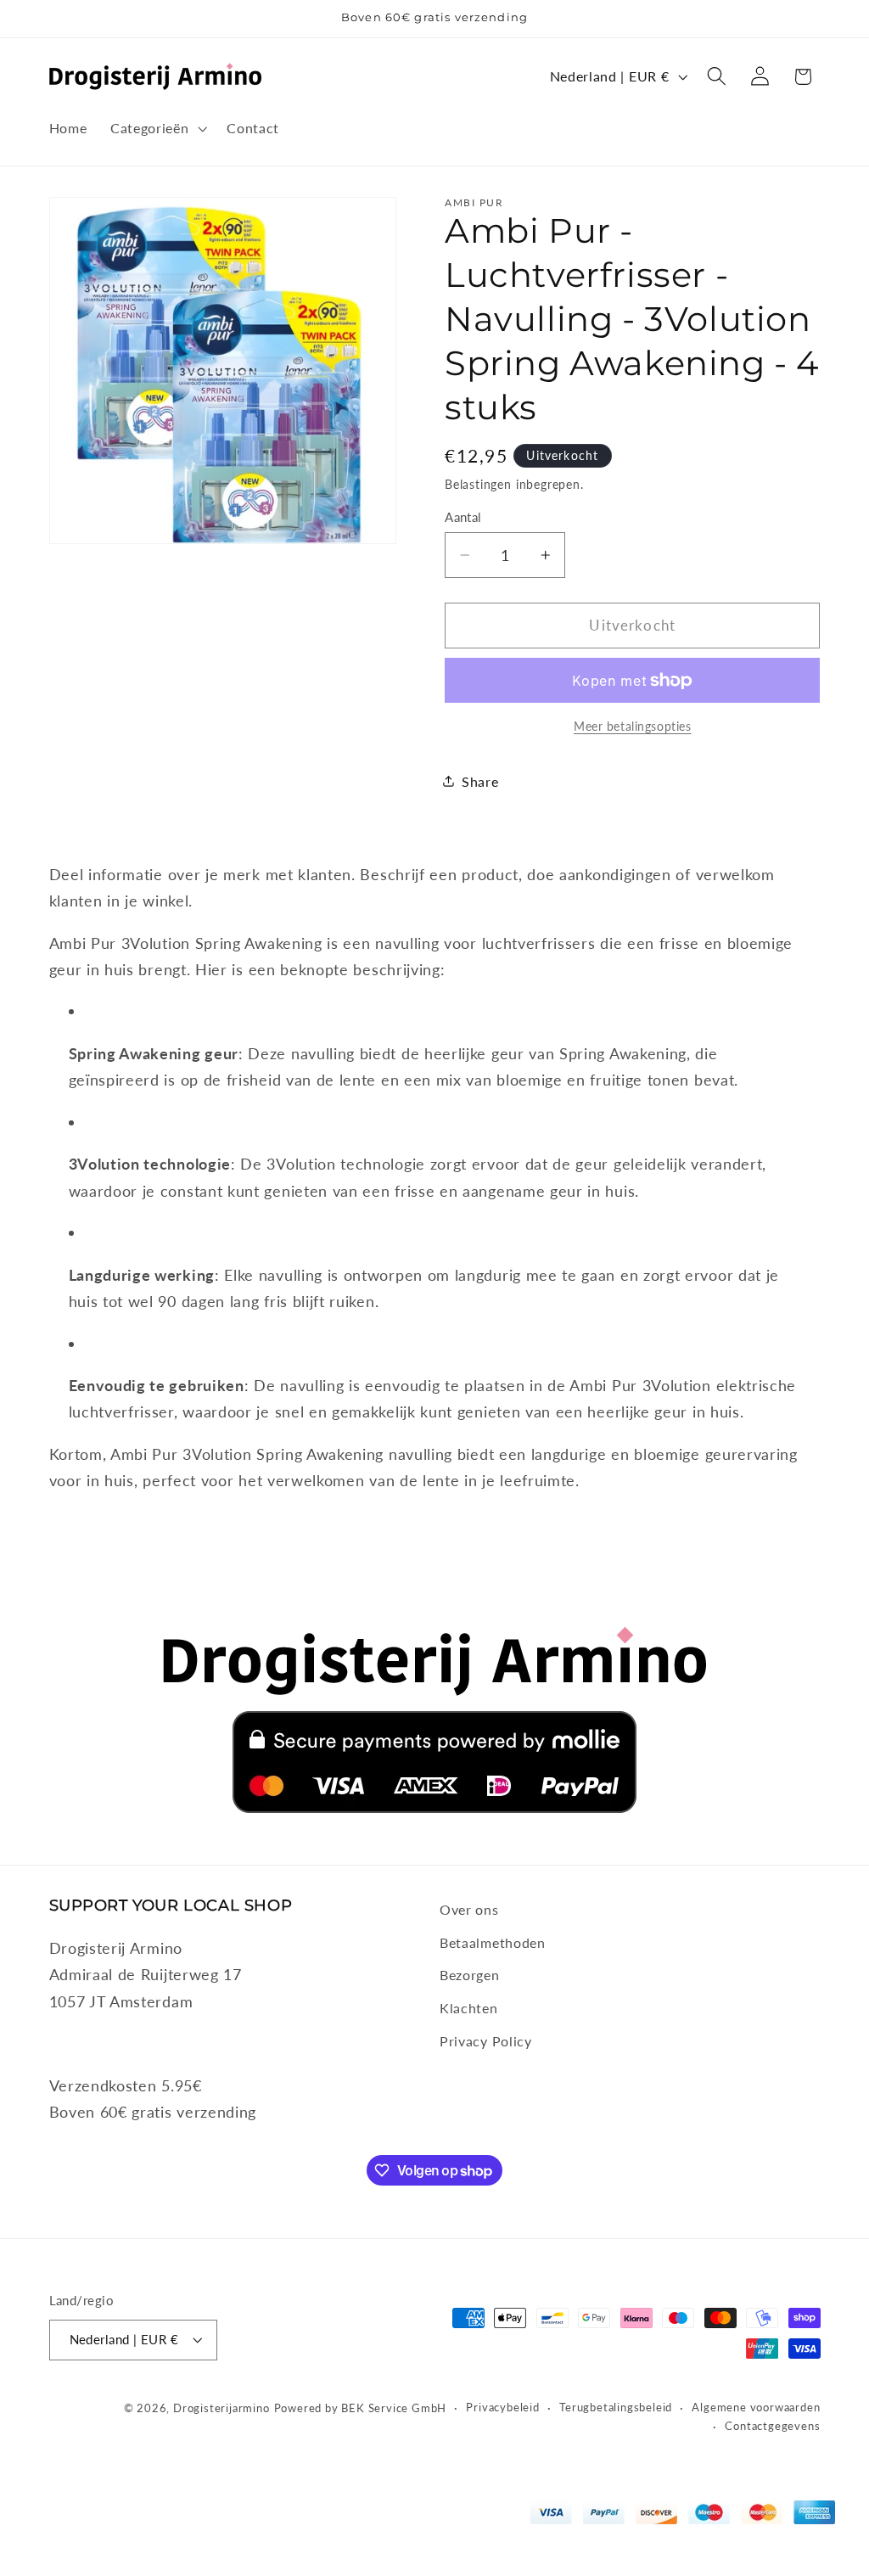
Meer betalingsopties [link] (633, 726)
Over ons (469, 1909)
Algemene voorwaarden (756, 2408)
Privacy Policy (486, 2041)
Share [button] (480, 781)
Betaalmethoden (493, 1942)
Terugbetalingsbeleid (616, 2408)
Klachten (469, 2008)
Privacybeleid (502, 2408)
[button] (157, 128)
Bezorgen (470, 1975)
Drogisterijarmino (221, 2408)
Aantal (463, 517)
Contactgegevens (772, 2426)
